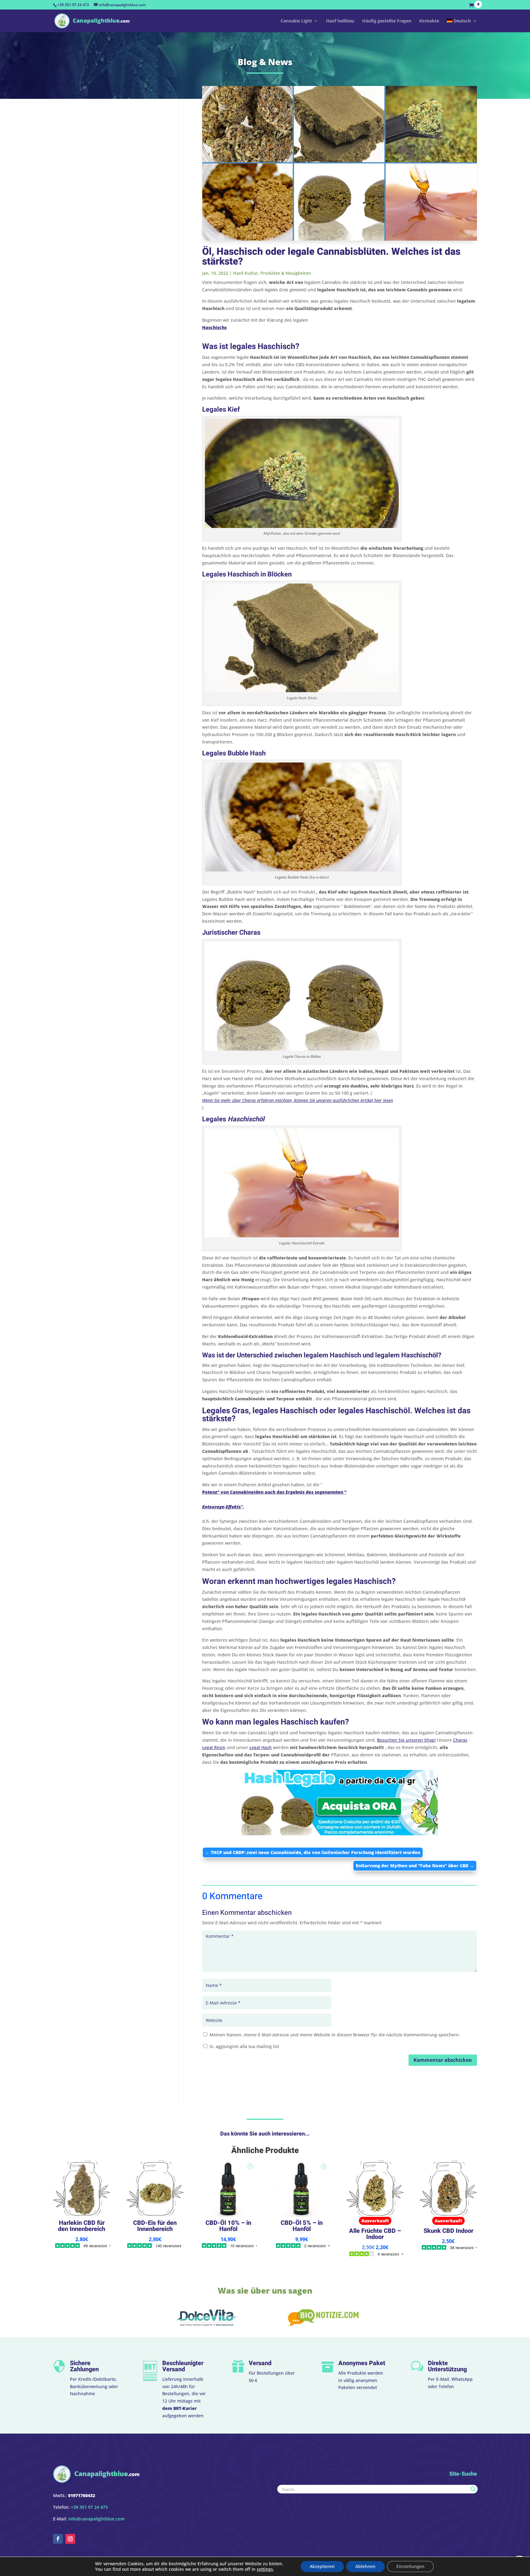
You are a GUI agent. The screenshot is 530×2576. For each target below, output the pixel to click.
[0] (473, 6)
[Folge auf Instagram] (70, 2539)
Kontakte (429, 21)
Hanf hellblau (340, 21)
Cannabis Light (296, 21)
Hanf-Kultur (246, 273)
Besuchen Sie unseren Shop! (406, 1740)
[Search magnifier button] (473, 2489)
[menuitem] (462, 25)
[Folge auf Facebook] (58, 2539)
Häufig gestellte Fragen (387, 21)
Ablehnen (365, 2566)
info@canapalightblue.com (96, 2519)
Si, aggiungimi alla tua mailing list (244, 2046)
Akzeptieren (322, 2566)
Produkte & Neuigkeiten (286, 273)
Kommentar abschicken (443, 2060)
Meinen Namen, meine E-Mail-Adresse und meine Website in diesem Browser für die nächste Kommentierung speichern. (335, 2035)
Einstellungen (410, 2566)
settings (265, 2569)
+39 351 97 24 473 (73, 5)
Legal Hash (261, 1747)
